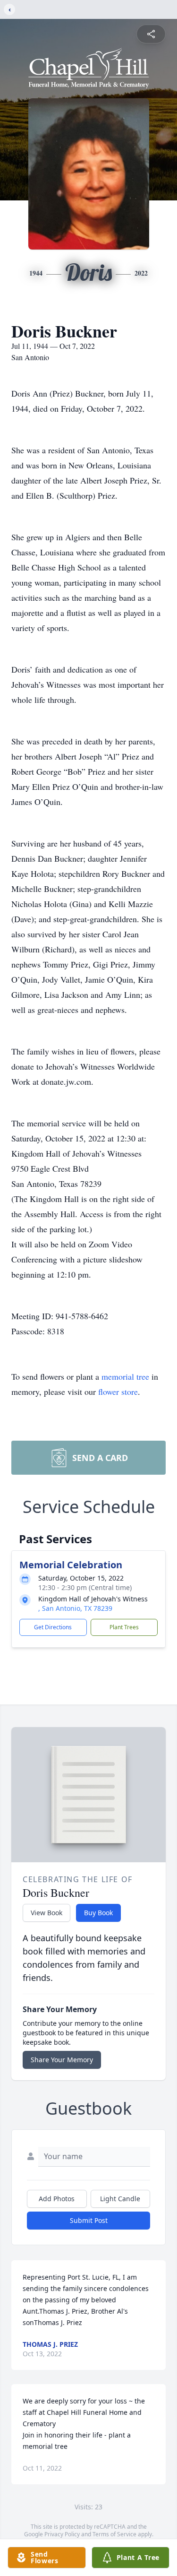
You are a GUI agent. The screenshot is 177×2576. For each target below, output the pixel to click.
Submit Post (89, 2220)
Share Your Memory (62, 2060)
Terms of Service (114, 2534)
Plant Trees (124, 1627)
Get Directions (53, 1627)
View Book (46, 1913)
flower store (118, 1392)
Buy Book (98, 1913)
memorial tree (125, 1376)
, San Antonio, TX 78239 (75, 1608)
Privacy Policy (62, 2534)
